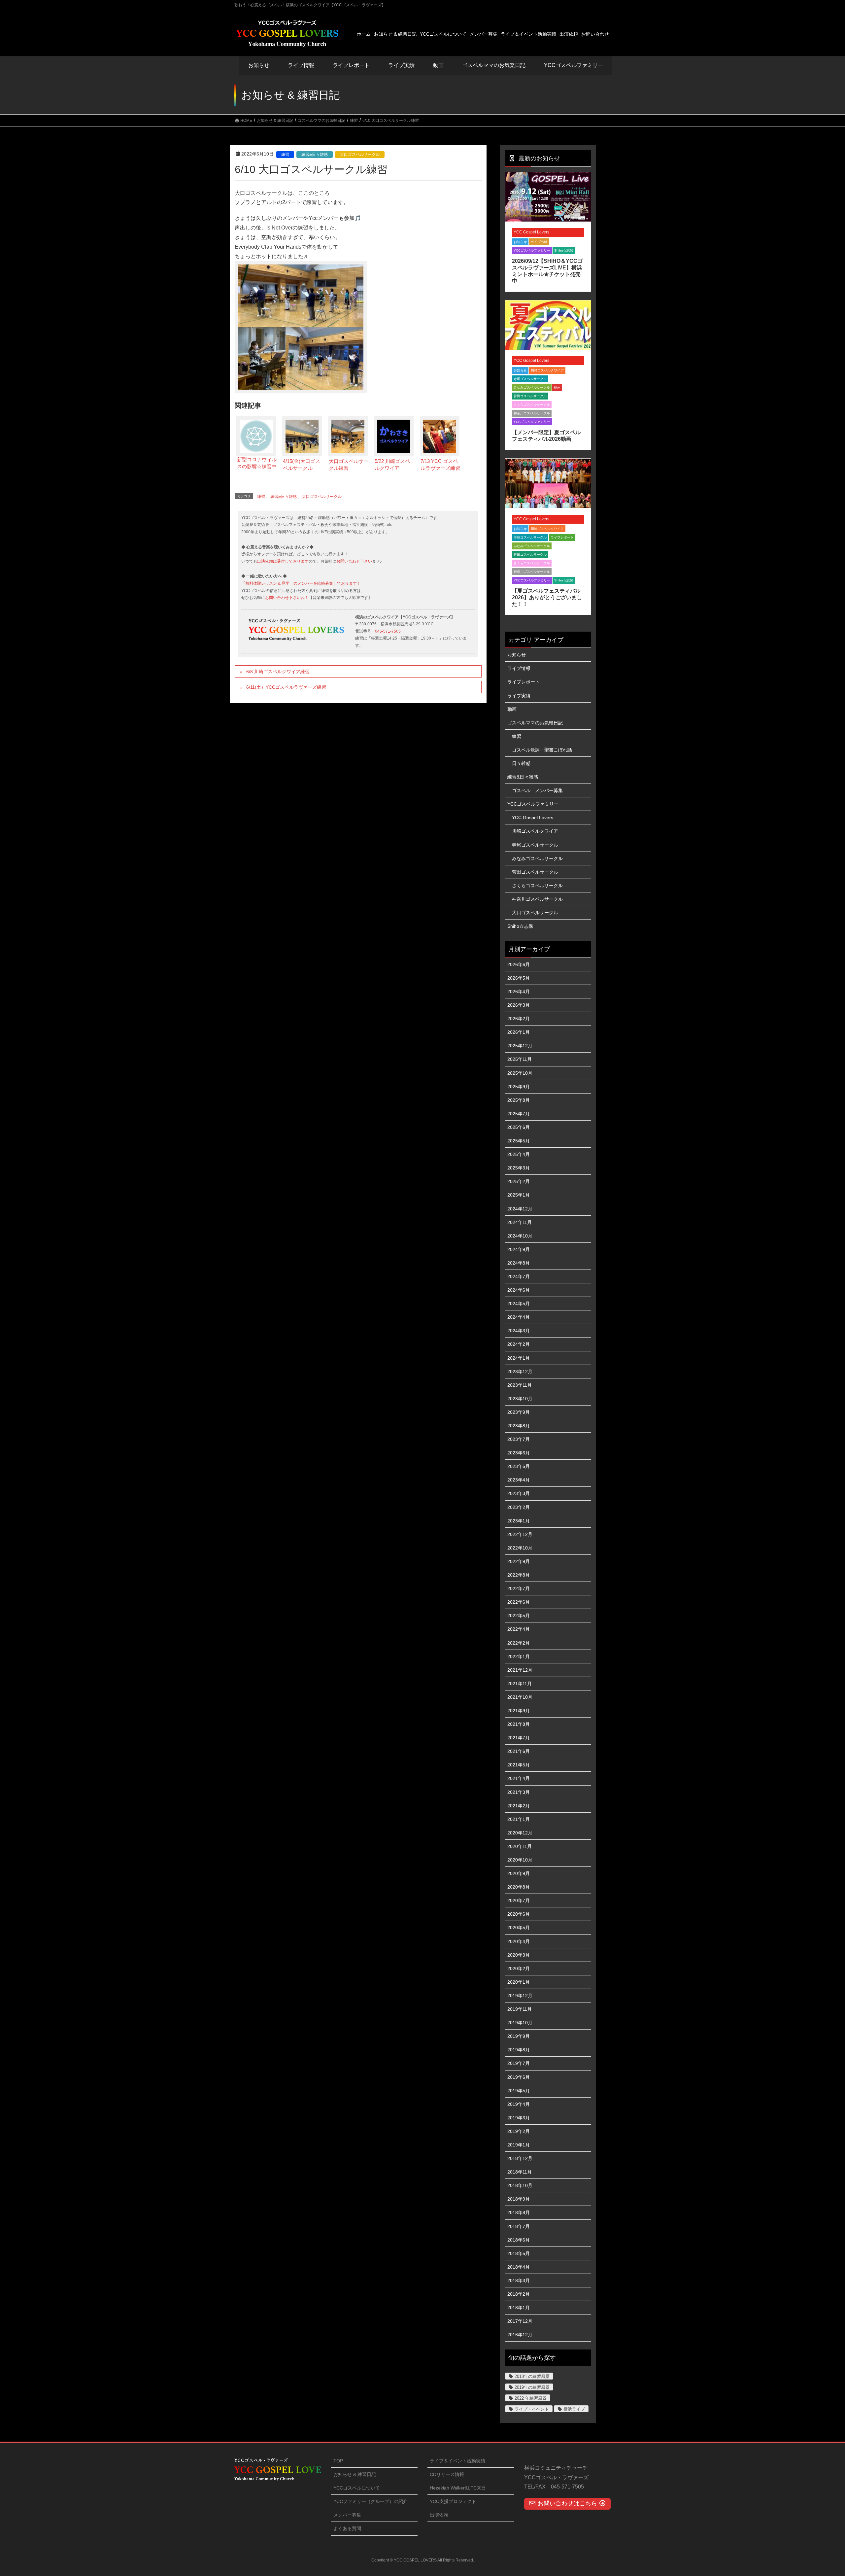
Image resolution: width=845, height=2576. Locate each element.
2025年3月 (519, 1168)
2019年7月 (519, 2063)
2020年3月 (519, 1955)
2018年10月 (520, 2185)
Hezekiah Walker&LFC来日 (458, 2488)
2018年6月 (519, 2240)
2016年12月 (520, 2335)
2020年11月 (520, 1846)
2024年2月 (519, 1344)
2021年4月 (519, 1778)
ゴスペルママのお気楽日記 (494, 65)
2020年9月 (519, 1873)
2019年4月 (519, 2104)
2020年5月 (519, 1928)
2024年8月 (519, 1263)
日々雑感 (521, 763)
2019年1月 (519, 2145)
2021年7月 (519, 1738)
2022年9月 (519, 1561)
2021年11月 (520, 1684)
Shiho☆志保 (564, 250)
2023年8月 (519, 1426)
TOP (338, 2461)
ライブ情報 (539, 242)
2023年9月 (519, 1412)
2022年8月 (519, 1575)
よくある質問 (347, 2528)
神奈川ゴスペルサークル (532, 413)
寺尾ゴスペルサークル (530, 379)
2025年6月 (519, 1127)
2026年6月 (519, 964)
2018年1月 (519, 2308)
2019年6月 (519, 2077)
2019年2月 (519, 2131)
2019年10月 (520, 2023)
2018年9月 (519, 2199)
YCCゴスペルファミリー (532, 250)
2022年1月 (519, 1656)
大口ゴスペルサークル (360, 155)
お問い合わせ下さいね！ (287, 598)
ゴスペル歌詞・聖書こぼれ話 (542, 750)
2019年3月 (519, 2118)
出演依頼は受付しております (283, 561)
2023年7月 (519, 1439)
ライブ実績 (401, 65)
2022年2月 (519, 1643)
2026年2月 (519, 1019)
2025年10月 (520, 1073)
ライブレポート (562, 537)
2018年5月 (519, 2253)
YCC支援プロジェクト (453, 2501)
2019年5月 (519, 2091)
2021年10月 (520, 1697)
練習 (285, 155)
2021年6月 (519, 1751)
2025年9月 (519, 1087)
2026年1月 (519, 1032)
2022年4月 (519, 1629)
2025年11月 (520, 1059)
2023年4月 (519, 1480)
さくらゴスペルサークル (532, 405)
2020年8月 (519, 1887)
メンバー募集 (347, 2515)
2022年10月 (520, 1548)
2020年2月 (519, 1968)
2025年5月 (519, 1141)
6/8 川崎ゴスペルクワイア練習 (278, 672)
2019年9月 (519, 2036)
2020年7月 (519, 1900)
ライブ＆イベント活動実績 (457, 2461)
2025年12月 (520, 1046)
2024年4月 (519, 1317)
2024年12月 (520, 1209)
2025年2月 (519, 1181)
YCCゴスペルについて (357, 2488)
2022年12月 (520, 1534)
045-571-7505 (388, 631)
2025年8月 (519, 1100)
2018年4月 (519, 2267)
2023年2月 (519, 1507)
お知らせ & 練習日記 (355, 2474)
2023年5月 (519, 1466)
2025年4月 (519, 1154)
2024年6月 (519, 1290)
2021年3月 (519, 1792)
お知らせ (259, 65)
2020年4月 (519, 1941)
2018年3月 (519, 2280)
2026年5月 (519, 978)
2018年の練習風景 (532, 2376)
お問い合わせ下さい (354, 561)
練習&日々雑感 (315, 155)
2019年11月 (520, 2009)
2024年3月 (519, 1331)
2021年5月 (519, 1765)
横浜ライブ (574, 2409)
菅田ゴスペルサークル (530, 396)
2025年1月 (519, 1195)
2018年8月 (519, 2212)
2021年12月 (520, 1670)
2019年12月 (520, 1996)
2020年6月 (519, 1914)
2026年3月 (519, 1005)
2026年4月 (519, 992)
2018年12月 (520, 2158)
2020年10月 (520, 1860)
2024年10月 (520, 1236)
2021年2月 (519, 1806)
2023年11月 (520, 1385)
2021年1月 (519, 1819)
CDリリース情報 (447, 2474)
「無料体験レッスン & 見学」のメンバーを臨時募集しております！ (301, 583)
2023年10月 (520, 1399)
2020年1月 (519, 1982)
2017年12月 (520, 2321)
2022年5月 (519, 1616)
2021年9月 (519, 1711)
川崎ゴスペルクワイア (547, 370)
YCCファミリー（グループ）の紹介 (371, 2501)
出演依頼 (439, 2515)
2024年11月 (520, 1222)
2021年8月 (519, 1724)
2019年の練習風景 (532, 2387)
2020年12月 (520, 1833)
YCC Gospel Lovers (531, 232)
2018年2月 (519, 2294)
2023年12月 (520, 1372)
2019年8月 (519, 2050)
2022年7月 (519, 1588)
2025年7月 (519, 1114)
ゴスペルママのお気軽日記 (535, 723)
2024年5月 (519, 1304)
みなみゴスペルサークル (532, 387)
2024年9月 (519, 1249)
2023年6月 (519, 1453)
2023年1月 (519, 1521)
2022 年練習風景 (531, 2398)
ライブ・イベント (532, 2409)
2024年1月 (519, 1358)
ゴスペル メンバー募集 (537, 790)
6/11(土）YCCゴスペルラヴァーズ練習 (286, 687)
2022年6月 (519, 1602)
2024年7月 (519, 1276)
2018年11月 (520, 2172)
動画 (557, 387)
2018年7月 (519, 2226)
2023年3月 (519, 1493)
